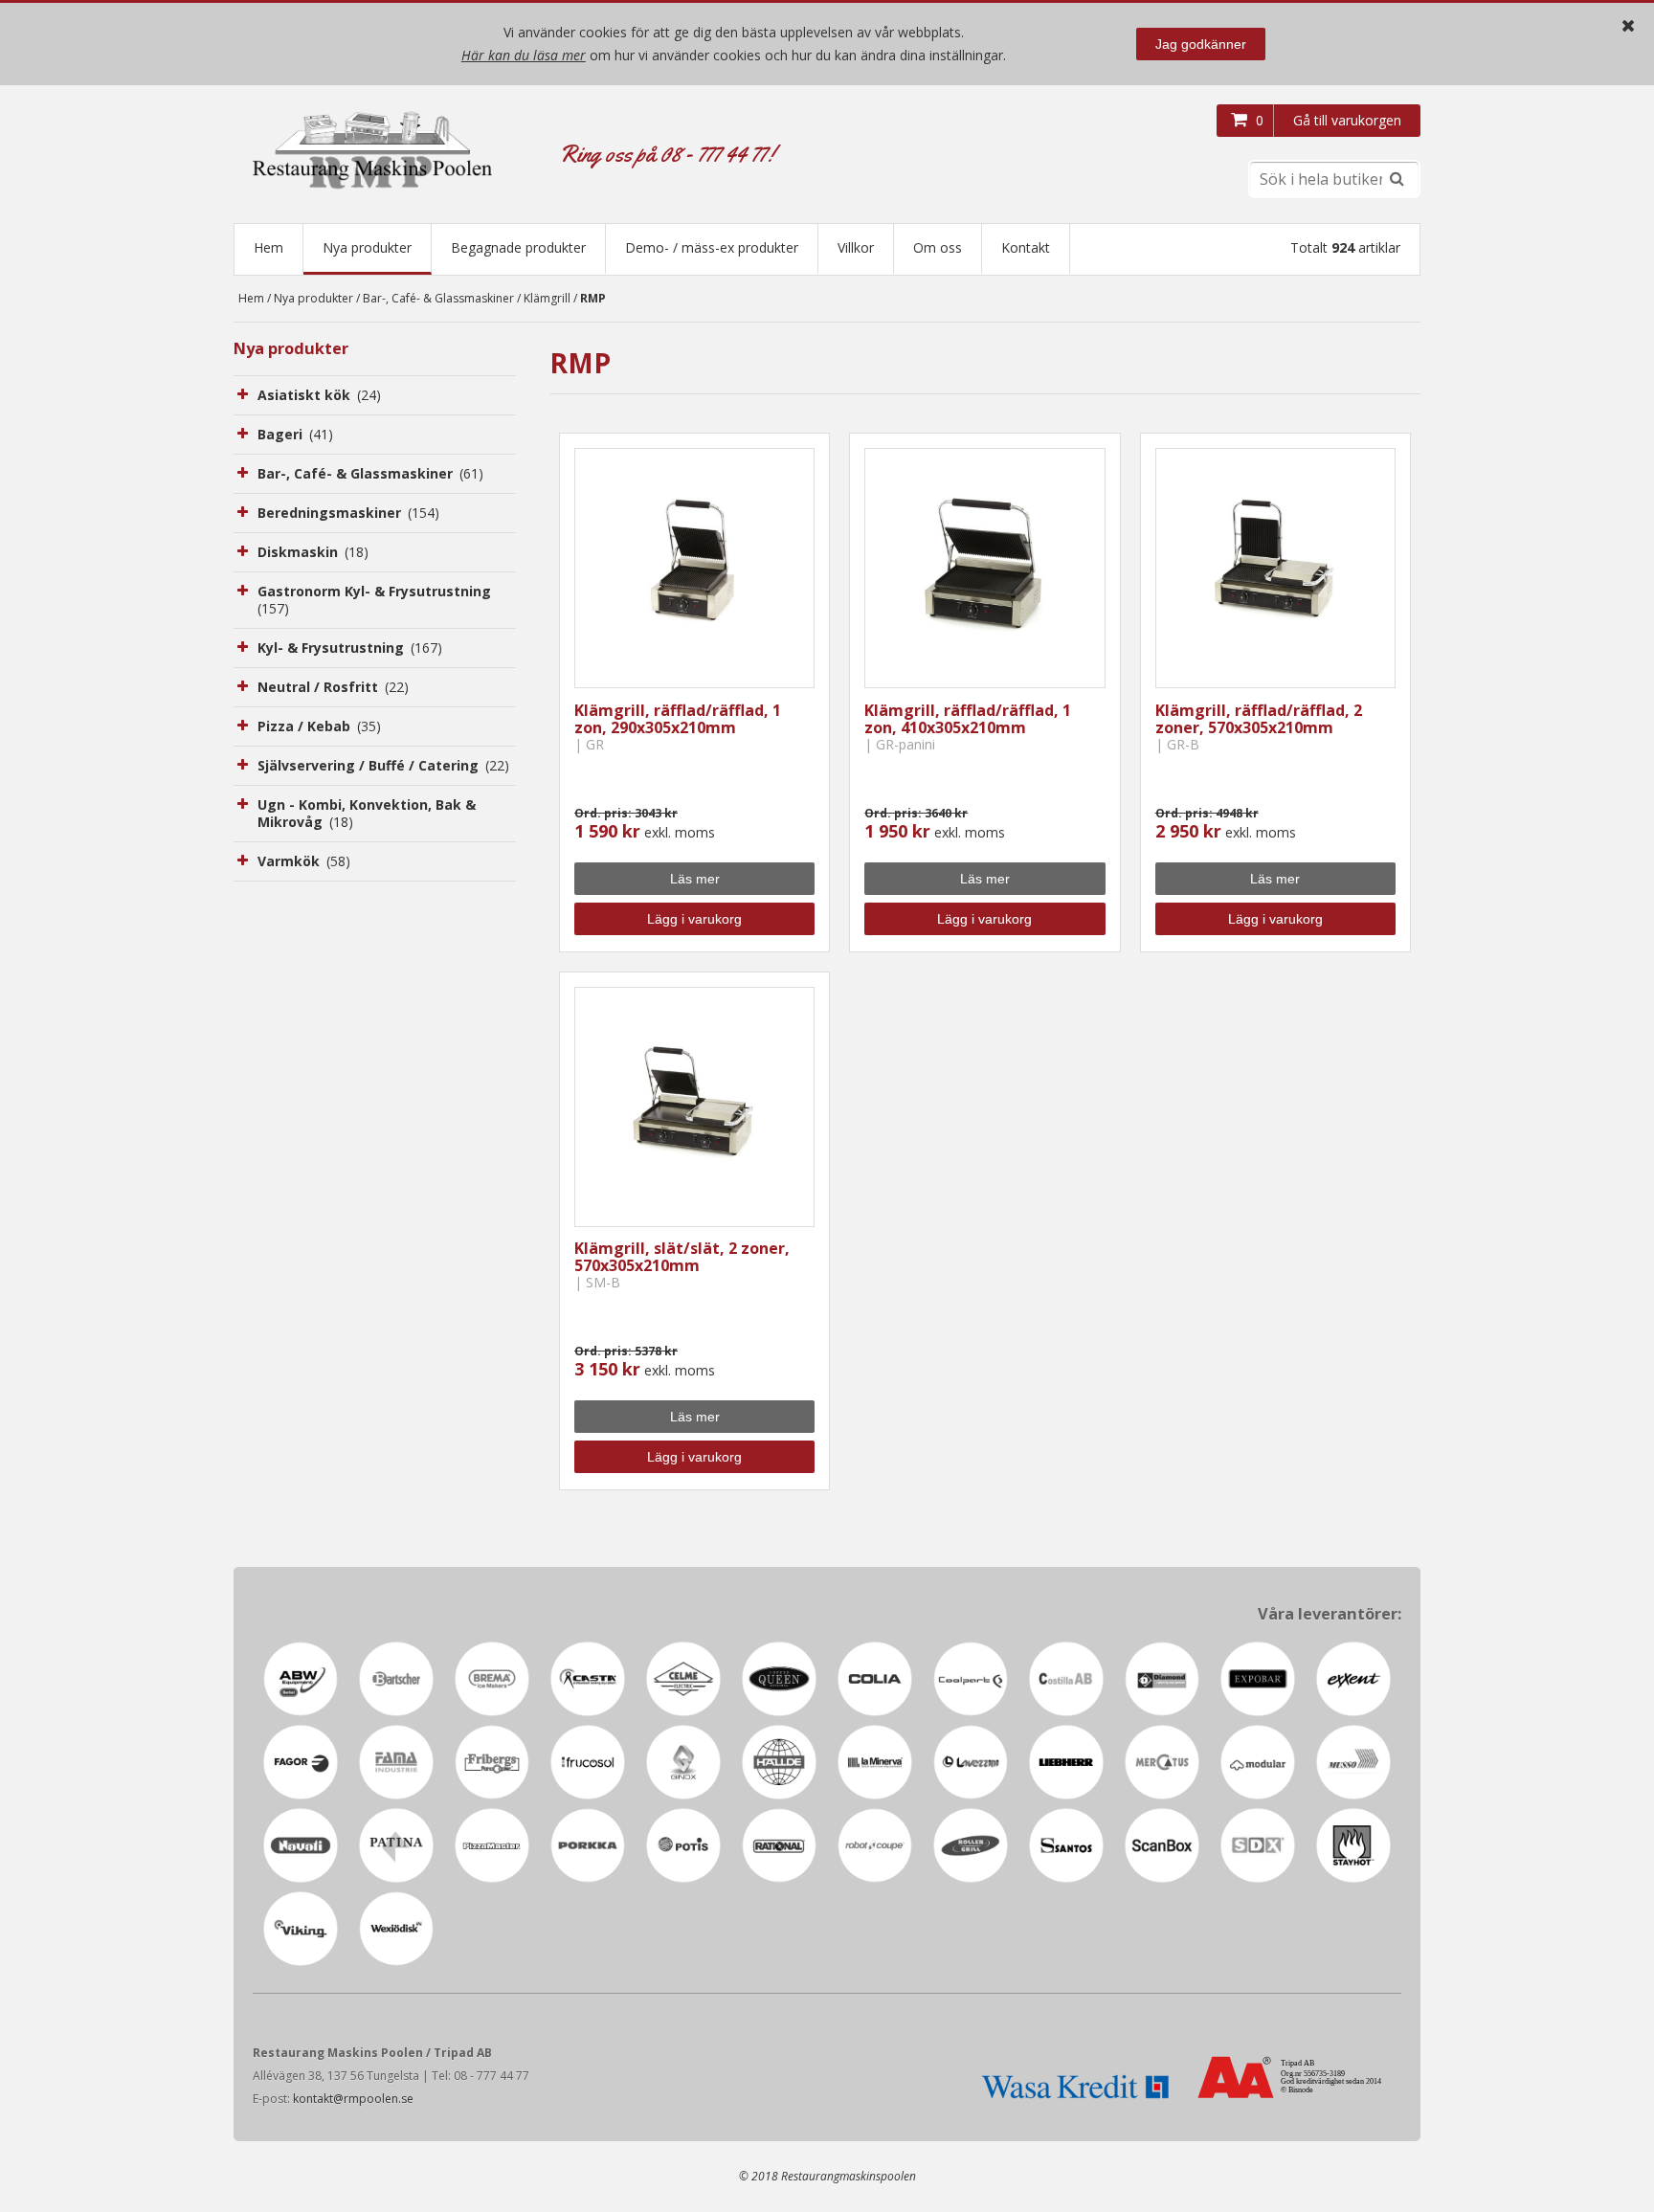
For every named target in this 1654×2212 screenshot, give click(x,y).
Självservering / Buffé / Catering (383, 765)
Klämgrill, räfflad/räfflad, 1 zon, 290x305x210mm (678, 719)
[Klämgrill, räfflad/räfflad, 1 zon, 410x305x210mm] (984, 568)
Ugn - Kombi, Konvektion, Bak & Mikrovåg (367, 813)
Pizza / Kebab (319, 726)
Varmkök (304, 861)
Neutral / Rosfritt (333, 687)
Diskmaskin (313, 552)
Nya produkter (367, 247)
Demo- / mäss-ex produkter (712, 247)
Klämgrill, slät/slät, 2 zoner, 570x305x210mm (682, 1257)
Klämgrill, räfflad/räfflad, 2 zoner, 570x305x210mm (1259, 719)
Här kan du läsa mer (524, 55)
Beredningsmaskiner (348, 513)
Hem (268, 247)
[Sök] (1397, 179)
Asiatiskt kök (319, 395)
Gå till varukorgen (1347, 120)
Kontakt (1026, 247)
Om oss (938, 247)
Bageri (295, 434)
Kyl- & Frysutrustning (350, 648)
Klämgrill (547, 298)
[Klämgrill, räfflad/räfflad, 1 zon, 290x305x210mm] (694, 568)
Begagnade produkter (518, 247)
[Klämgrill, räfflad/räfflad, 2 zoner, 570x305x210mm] (1275, 568)
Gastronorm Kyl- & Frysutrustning (374, 600)
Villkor (856, 247)
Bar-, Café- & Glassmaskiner (438, 298)
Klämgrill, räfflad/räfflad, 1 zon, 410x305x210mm (968, 719)
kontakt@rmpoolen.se (353, 2099)
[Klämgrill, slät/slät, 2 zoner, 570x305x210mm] (694, 1107)
